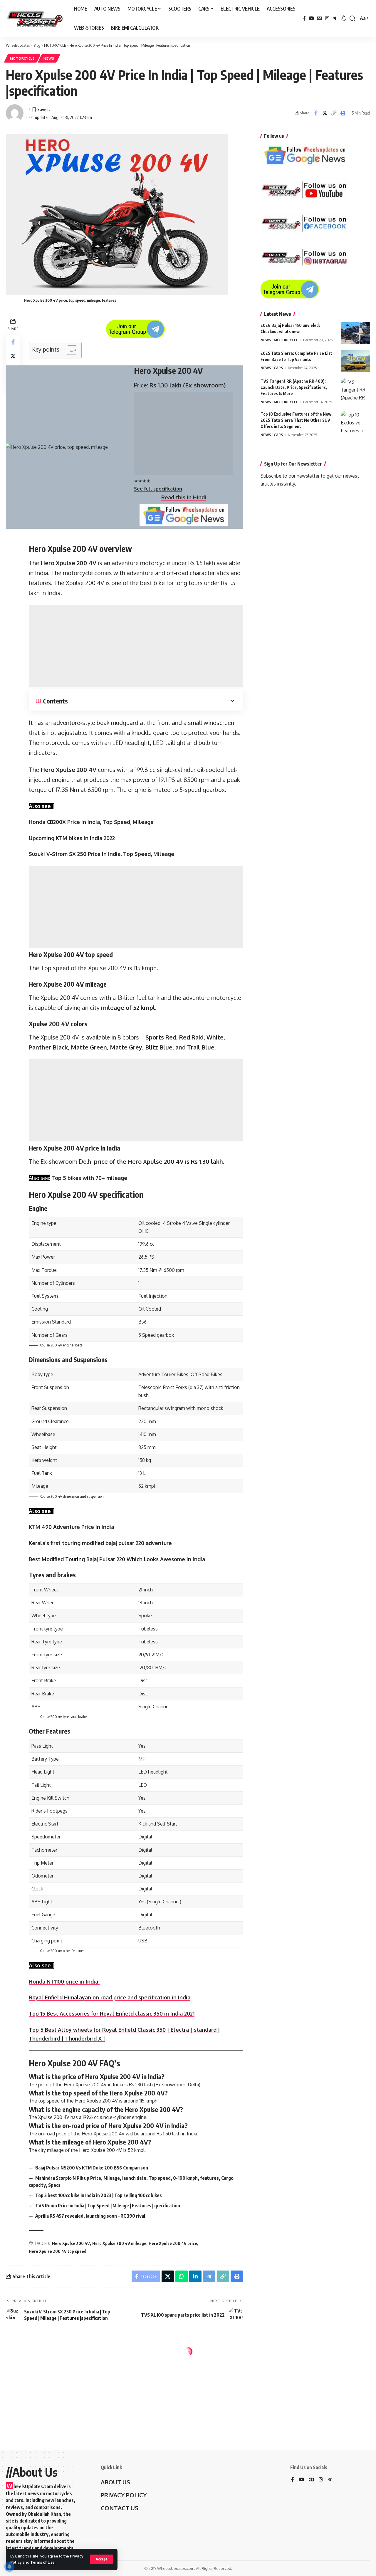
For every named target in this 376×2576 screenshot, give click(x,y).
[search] (352, 19)
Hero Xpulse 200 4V (71, 2243)
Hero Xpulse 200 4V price (173, 2243)
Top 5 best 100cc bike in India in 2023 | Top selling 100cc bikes (99, 2195)
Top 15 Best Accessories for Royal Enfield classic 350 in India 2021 (112, 2014)
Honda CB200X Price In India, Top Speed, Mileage (92, 822)
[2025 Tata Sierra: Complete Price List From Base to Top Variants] (355, 361)
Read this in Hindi (184, 497)
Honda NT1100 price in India (64, 1981)
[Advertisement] (184, 434)
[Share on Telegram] (209, 2276)
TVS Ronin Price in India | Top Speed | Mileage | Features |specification (108, 2206)
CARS (278, 368)
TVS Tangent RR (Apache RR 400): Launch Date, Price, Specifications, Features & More (294, 387)
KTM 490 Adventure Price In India (71, 1527)
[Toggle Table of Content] (69, 350)
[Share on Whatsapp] (182, 2276)
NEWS (49, 58)
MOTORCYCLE (22, 58)
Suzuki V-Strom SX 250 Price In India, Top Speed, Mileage (101, 854)
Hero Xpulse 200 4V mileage (119, 2243)
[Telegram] (334, 18)
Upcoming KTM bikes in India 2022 (72, 838)
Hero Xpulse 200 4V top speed (58, 2251)
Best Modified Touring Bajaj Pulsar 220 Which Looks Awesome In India (117, 1559)
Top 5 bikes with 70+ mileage (89, 1178)
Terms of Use (42, 2562)
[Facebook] (304, 18)
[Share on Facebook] (315, 113)
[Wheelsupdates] (35, 19)
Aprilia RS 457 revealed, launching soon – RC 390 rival (90, 2216)
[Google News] (320, 18)
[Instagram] (327, 18)
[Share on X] (325, 113)
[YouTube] (311, 18)
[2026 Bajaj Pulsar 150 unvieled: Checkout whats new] (355, 333)
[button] (334, 113)
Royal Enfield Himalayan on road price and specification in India (110, 1997)
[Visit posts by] (15, 113)
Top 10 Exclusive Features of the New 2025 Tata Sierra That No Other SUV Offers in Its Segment (296, 420)
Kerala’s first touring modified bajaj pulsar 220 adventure (100, 1543)
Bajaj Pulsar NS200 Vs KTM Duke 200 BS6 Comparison (92, 2168)
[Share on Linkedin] (195, 2276)
